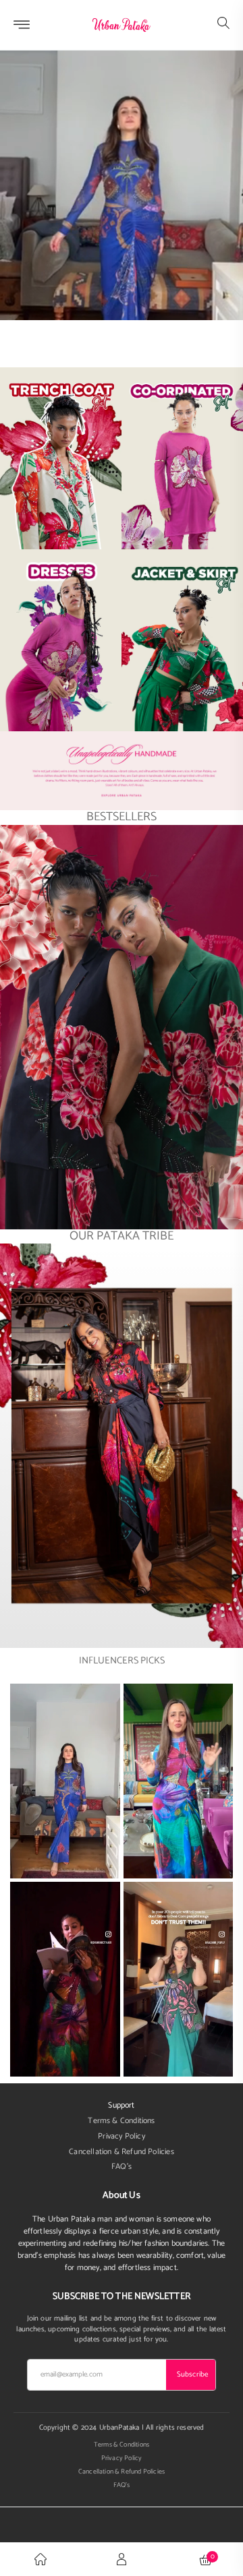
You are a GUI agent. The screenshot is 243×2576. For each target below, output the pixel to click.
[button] (223, 25)
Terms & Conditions (121, 2121)
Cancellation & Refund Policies (121, 2152)
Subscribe (192, 2374)
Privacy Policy (122, 2137)
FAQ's (122, 2167)
